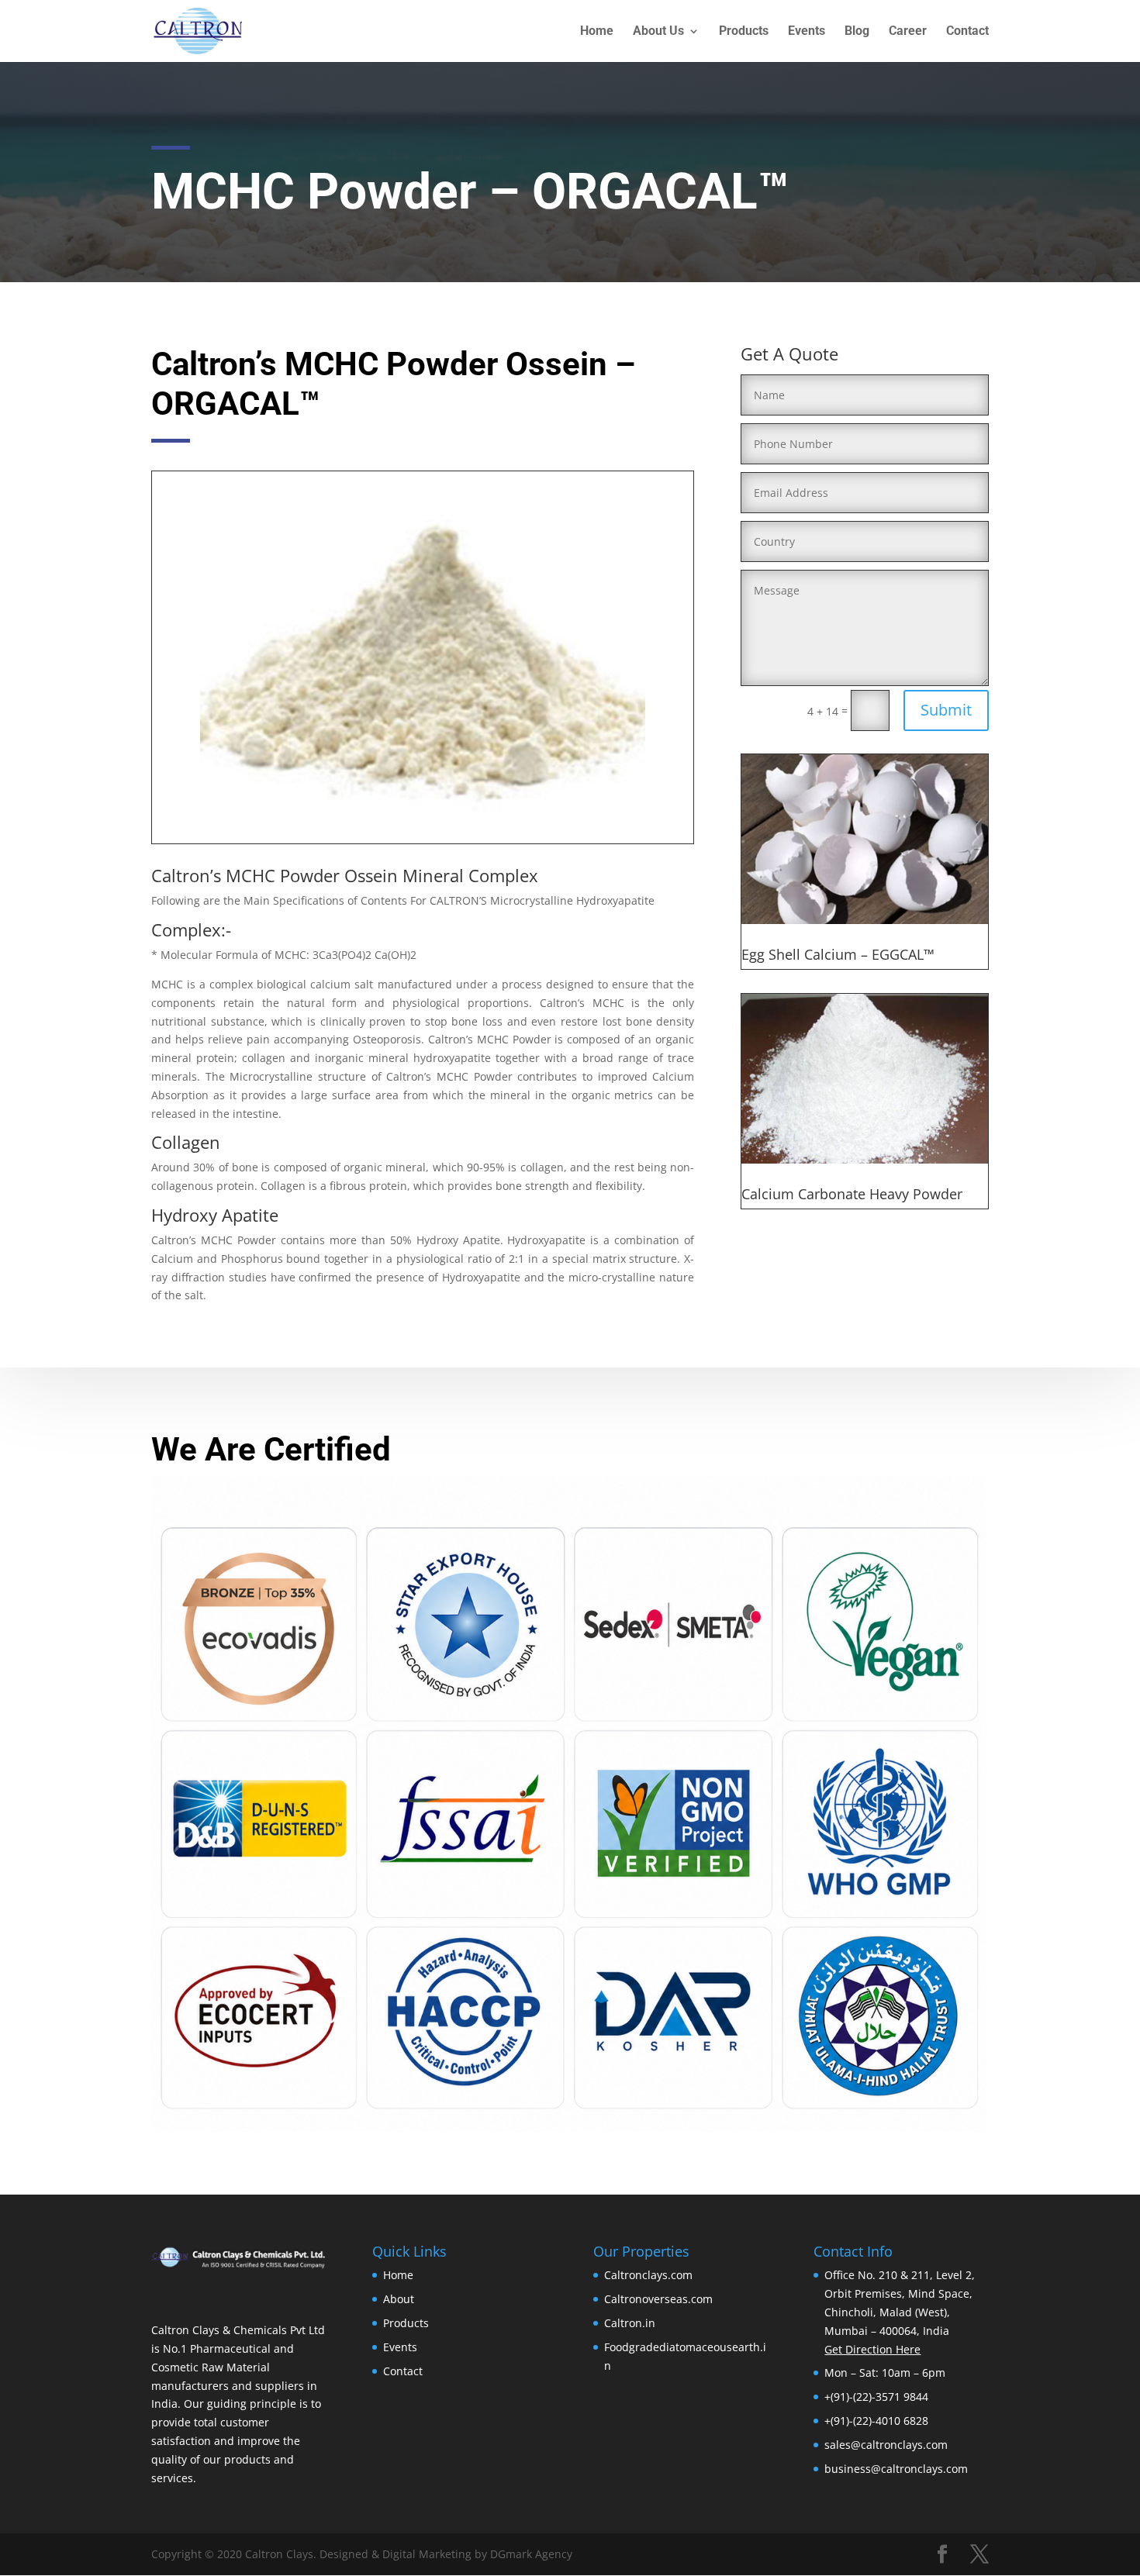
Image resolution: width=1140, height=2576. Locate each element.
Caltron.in (630, 2323)
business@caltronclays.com (896, 2469)
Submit (946, 710)
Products (744, 32)
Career (908, 32)
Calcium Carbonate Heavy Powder (852, 1194)
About (399, 2299)
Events (807, 32)
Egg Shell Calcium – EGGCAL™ (838, 954)
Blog (857, 32)
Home (597, 32)
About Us (658, 32)
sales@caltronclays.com (886, 2445)
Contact (967, 32)
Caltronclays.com (648, 2275)
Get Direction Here (872, 2349)
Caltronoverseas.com (658, 2299)
